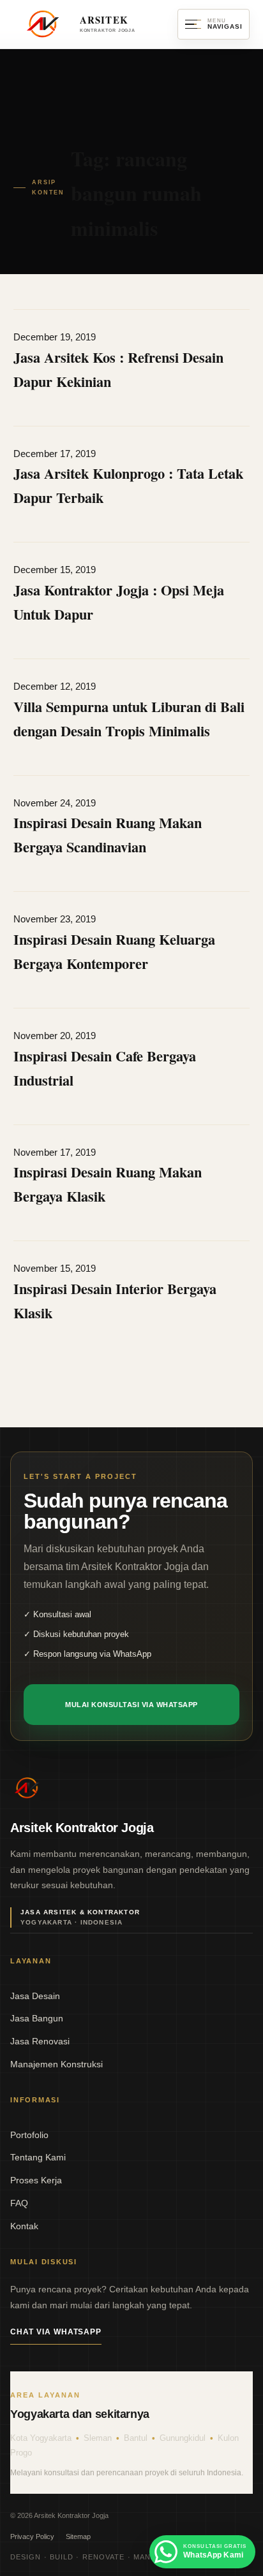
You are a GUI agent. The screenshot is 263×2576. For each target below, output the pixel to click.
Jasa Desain (199, 102)
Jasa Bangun (199, 128)
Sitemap (78, 2536)
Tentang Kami (38, 2157)
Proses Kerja (36, 2180)
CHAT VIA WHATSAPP (56, 2332)
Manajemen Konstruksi (199, 182)
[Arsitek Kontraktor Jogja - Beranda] (27, 1788)
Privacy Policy (32, 2536)
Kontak (24, 2226)
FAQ (19, 2203)
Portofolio (29, 2135)
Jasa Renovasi (199, 155)
